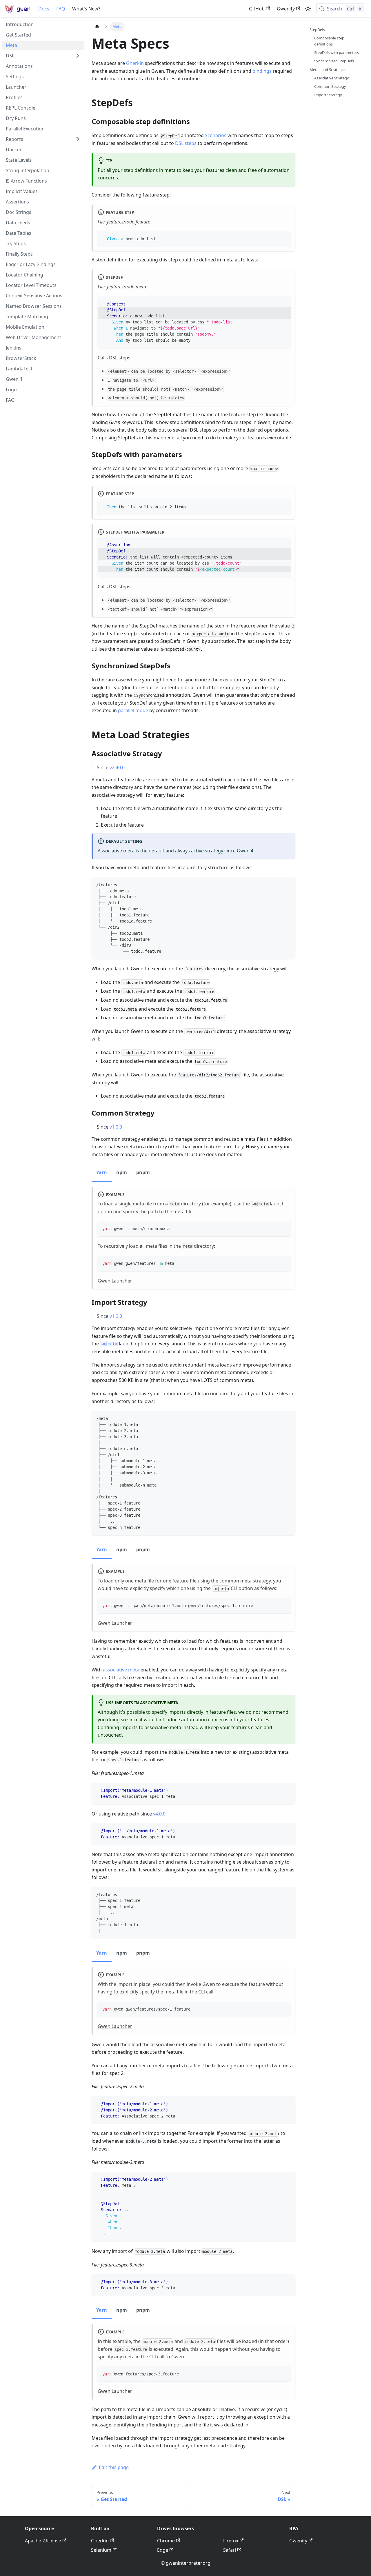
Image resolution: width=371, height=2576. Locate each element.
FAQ (61, 9)
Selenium (101, 2550)
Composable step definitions (329, 41)
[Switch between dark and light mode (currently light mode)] (308, 9)
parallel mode (133, 710)
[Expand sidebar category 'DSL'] (78, 56)
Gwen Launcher (115, 1281)
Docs (44, 9)
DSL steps (186, 143)
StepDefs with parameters (337, 52)
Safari (230, 2550)
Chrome (166, 2541)
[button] (43, 139)
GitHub (257, 9)
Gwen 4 (245, 851)
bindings (262, 71)
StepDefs (317, 30)
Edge (163, 2550)
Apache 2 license (43, 2541)
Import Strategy (328, 95)
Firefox (231, 2541)
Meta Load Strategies (328, 70)
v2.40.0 (117, 767)
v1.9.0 (116, 1316)
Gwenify (286, 9)
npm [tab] (122, 1172)
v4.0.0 (159, 1814)
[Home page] (97, 27)
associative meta (121, 1670)
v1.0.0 (116, 1127)
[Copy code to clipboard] (284, 238)
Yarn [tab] (102, 1172)
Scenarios (216, 135)
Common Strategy (330, 86)
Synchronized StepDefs (334, 61)
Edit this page (114, 2467)
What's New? (86, 9)
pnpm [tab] (143, 1172)
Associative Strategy (332, 78)
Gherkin (135, 63)
